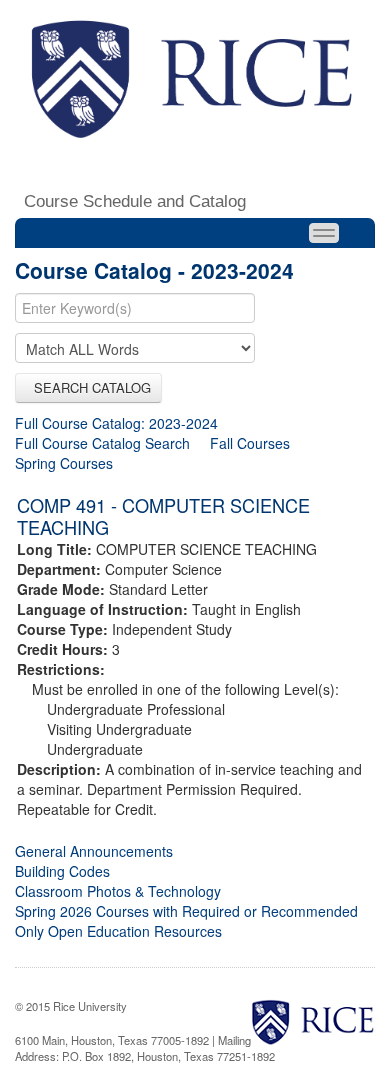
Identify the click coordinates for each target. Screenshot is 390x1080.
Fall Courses (250, 443)
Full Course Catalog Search (102, 443)
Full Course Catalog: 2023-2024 (116, 423)
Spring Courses (64, 463)
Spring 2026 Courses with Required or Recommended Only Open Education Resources (186, 921)
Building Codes (62, 871)
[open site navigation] (324, 233)
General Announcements (94, 851)
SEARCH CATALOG (88, 387)
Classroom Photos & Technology (118, 891)
